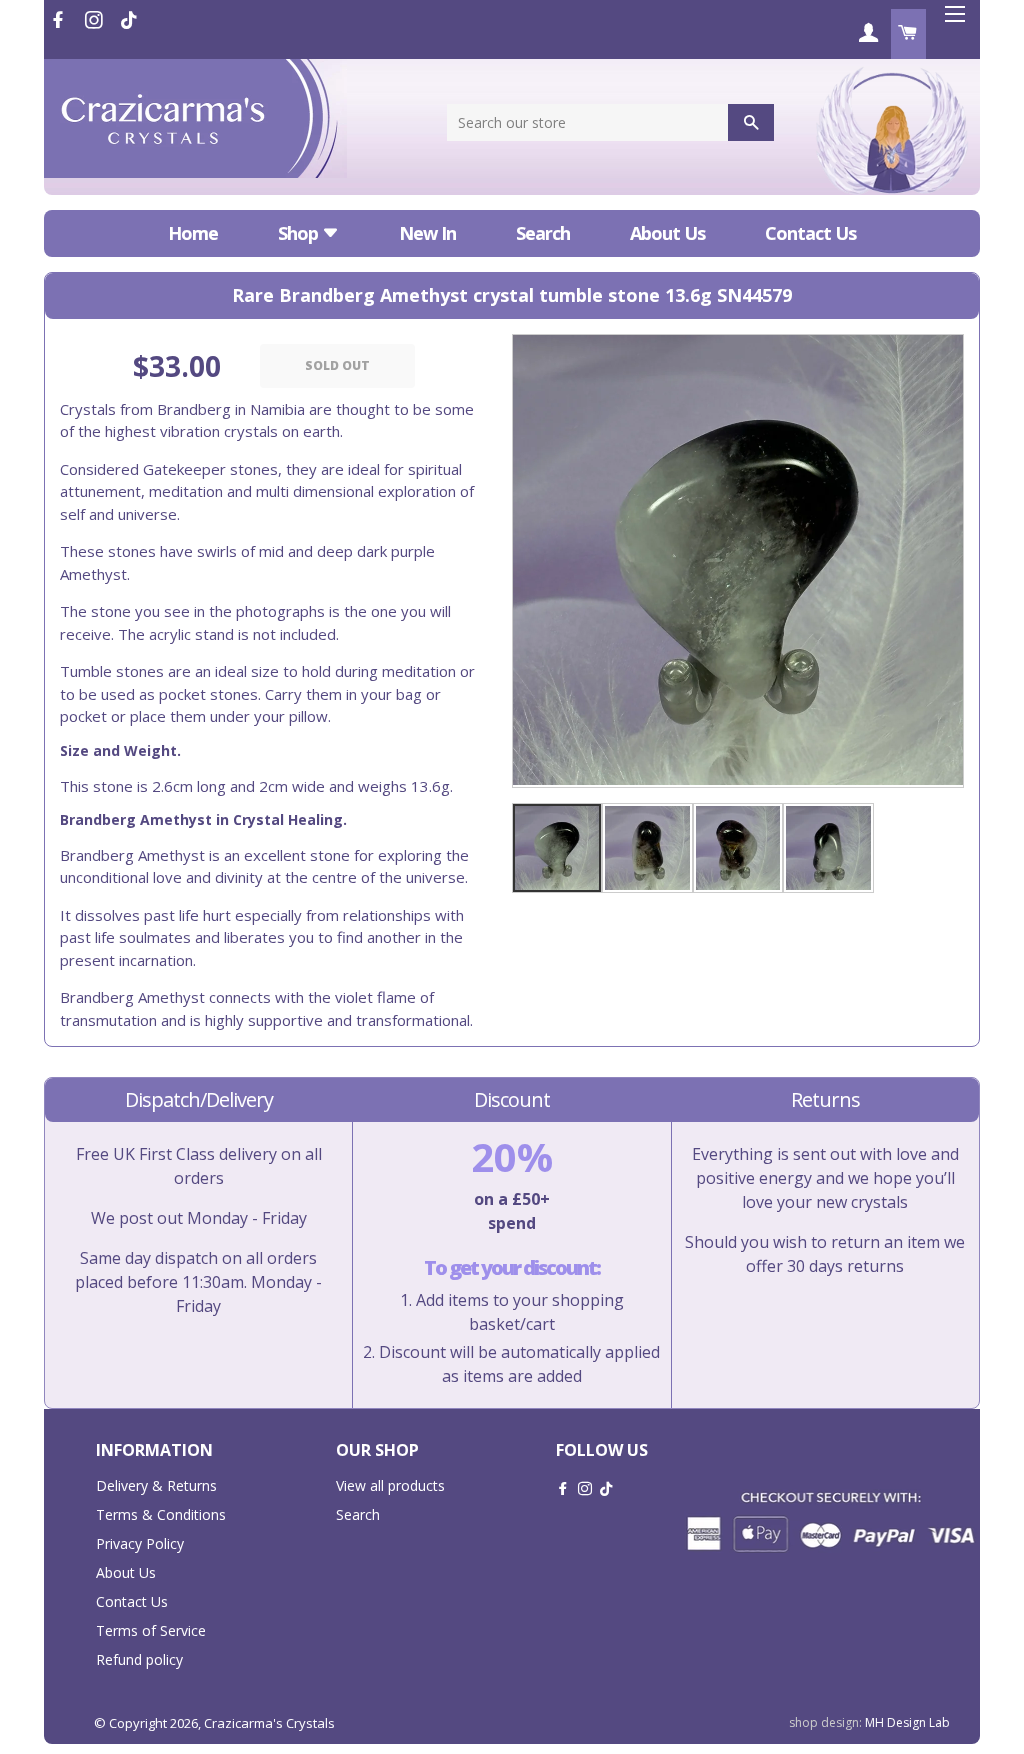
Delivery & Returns (156, 1485)
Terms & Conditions (161, 1514)
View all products (390, 1485)
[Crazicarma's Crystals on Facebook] (60, 20)
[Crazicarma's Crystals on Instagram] (96, 20)
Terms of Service (151, 1630)
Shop (300, 233)
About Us (667, 233)
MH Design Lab (907, 1722)
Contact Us (810, 233)
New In (427, 233)
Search (543, 233)
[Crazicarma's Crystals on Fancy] (129, 20)
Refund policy (139, 1659)
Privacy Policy (140, 1543)
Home (193, 233)
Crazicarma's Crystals (269, 1723)
